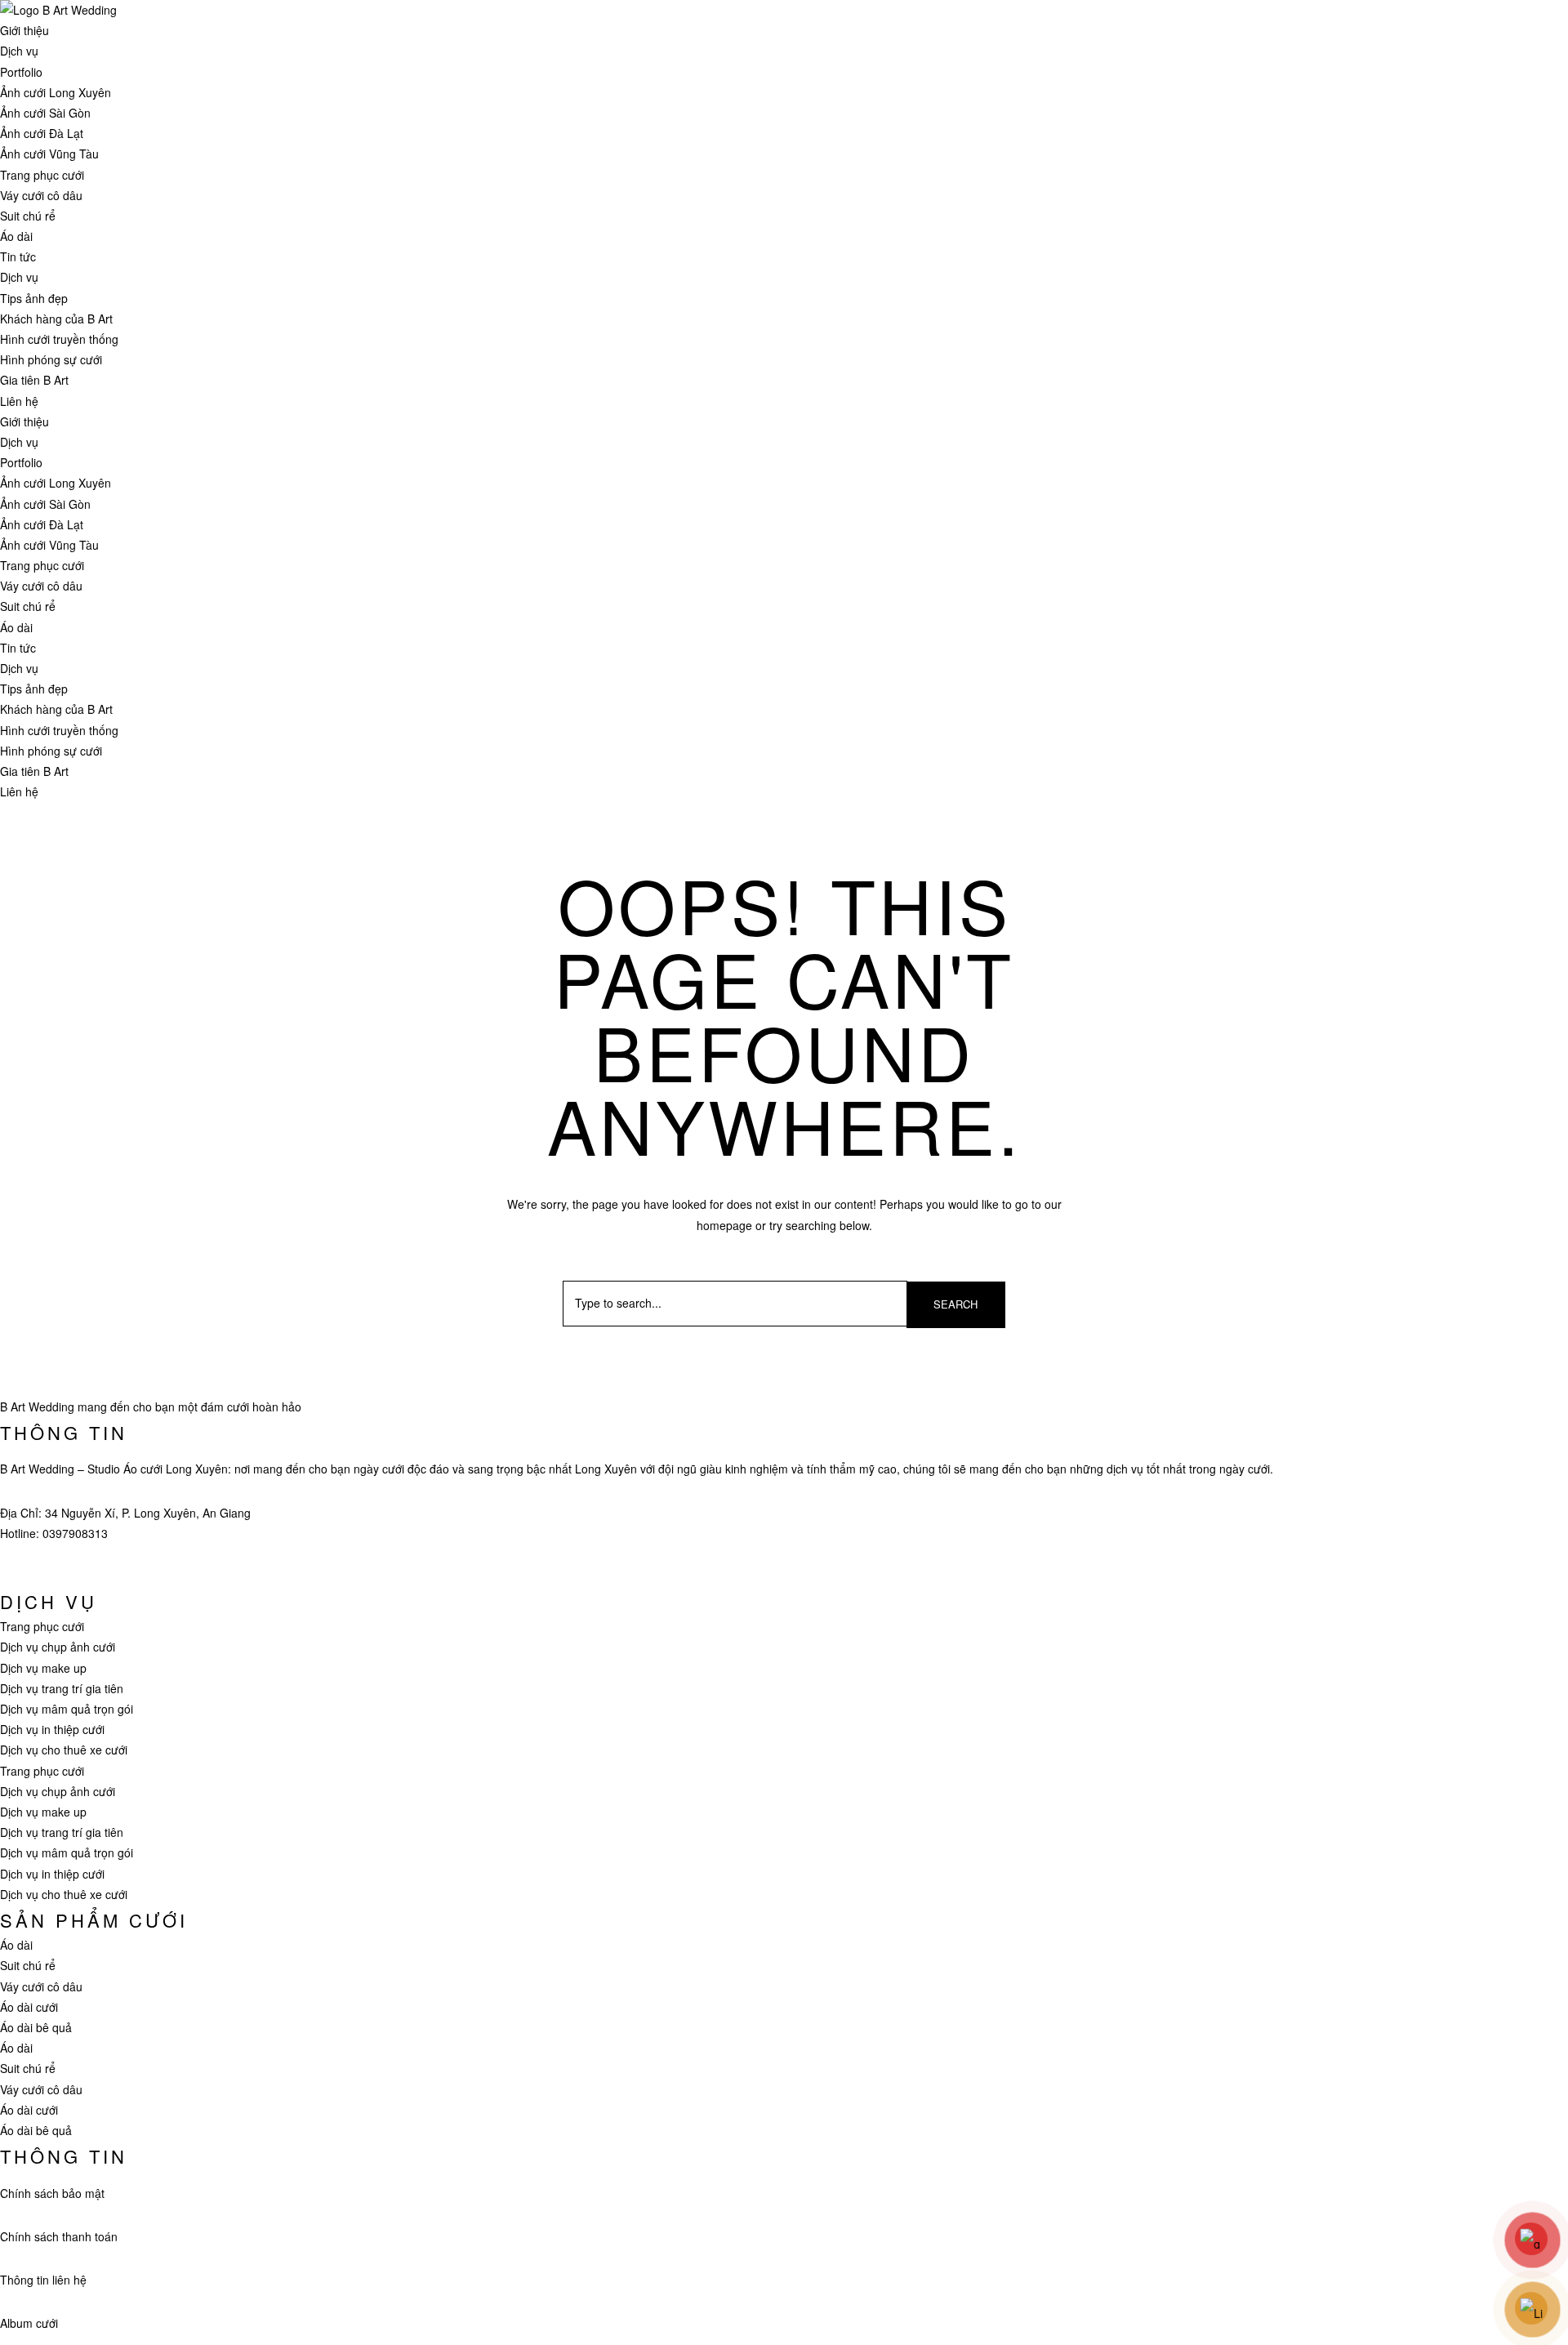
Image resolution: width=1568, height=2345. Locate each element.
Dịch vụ (19, 51)
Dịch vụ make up (43, 1668)
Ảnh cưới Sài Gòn (45, 113)
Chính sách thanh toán (59, 2236)
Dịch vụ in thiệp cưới (52, 1729)
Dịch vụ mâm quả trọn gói (67, 1709)
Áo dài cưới (29, 2007)
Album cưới (29, 2323)
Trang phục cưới (42, 175)
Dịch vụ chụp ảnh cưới (58, 1647)
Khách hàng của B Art (56, 319)
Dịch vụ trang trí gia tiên (62, 1688)
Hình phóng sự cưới (51, 359)
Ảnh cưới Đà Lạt (42, 133)
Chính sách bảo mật (52, 2193)
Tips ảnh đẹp (34, 298)
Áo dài (16, 236)
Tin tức (18, 256)
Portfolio (21, 72)
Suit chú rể (28, 216)
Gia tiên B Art (34, 380)
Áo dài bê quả (36, 2027)
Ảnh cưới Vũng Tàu (49, 154)
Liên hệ (19, 401)
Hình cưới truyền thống (59, 339)
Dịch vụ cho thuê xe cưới (64, 1750)
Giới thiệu (24, 30)
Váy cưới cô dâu (41, 195)
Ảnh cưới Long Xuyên (56, 92)
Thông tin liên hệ (43, 2280)
